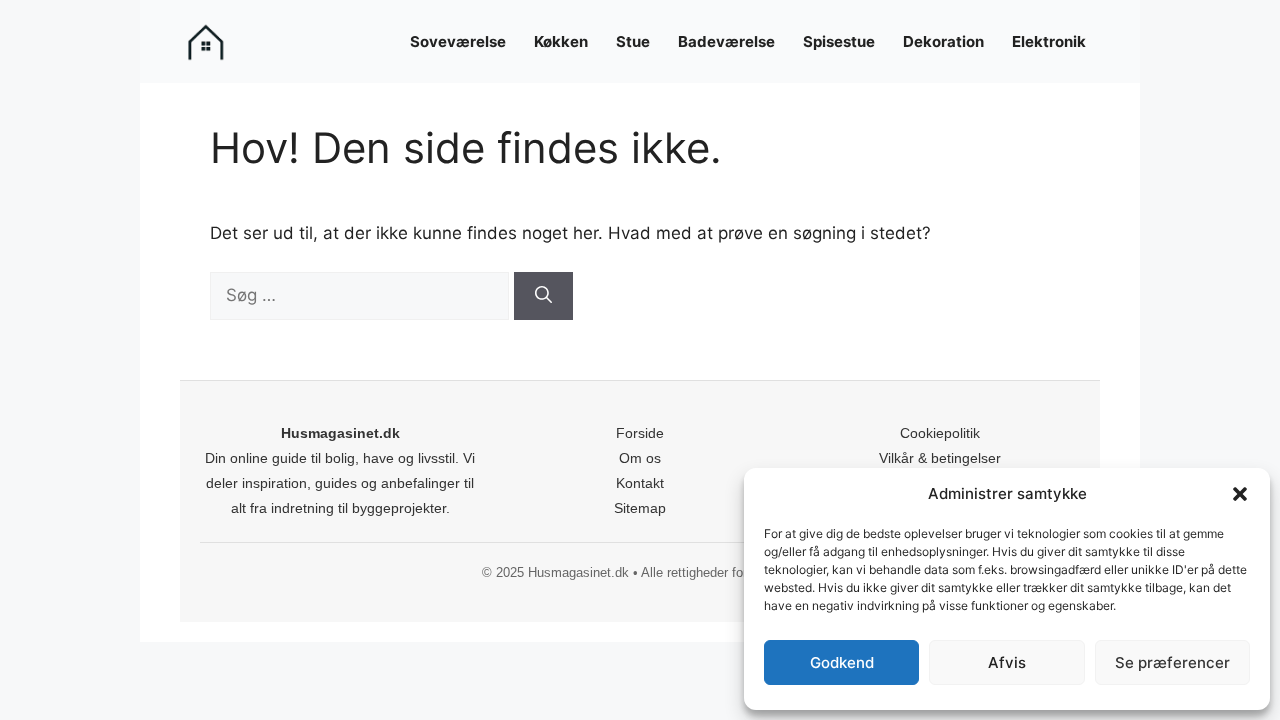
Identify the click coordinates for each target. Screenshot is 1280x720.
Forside (640, 433)
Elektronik (1049, 41)
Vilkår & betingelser (940, 458)
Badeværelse (726, 41)
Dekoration (943, 41)
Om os (640, 458)
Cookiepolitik (940, 433)
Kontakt (640, 483)
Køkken (561, 41)
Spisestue (839, 41)
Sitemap (640, 508)
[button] (1240, 494)
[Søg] (543, 296)
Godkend (842, 662)
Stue (633, 41)
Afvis (1007, 662)
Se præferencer (1172, 662)
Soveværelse (458, 41)
